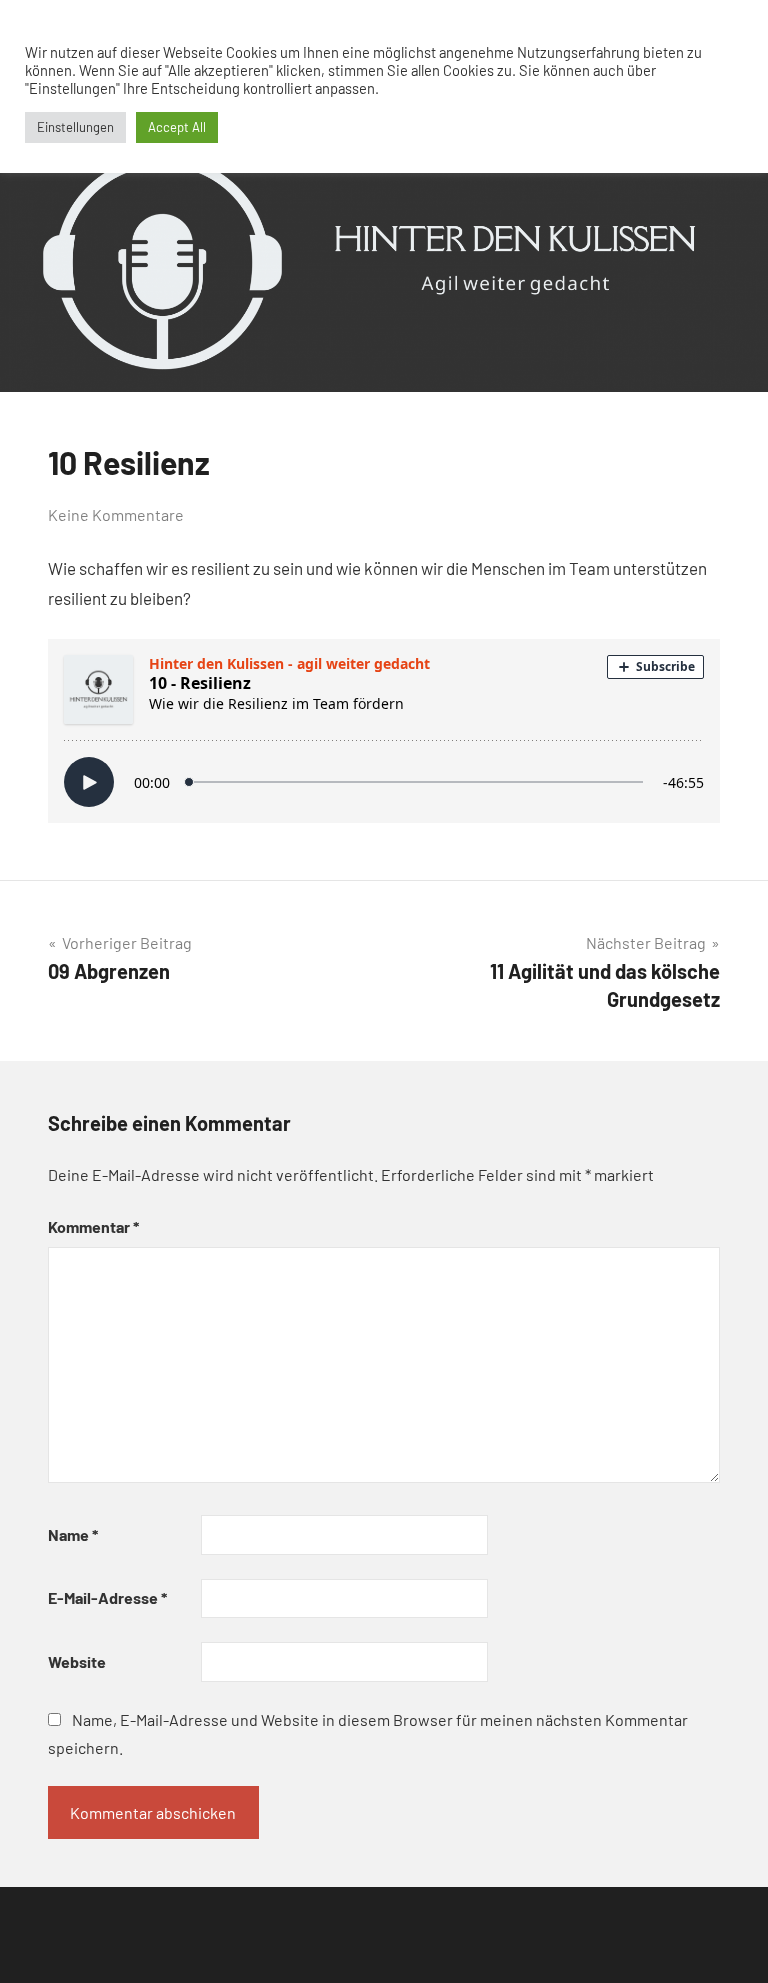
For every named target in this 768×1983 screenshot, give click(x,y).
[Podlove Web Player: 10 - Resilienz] (384, 731)
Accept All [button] (177, 127)
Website (77, 1661)
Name (73, 1534)
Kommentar (93, 1226)
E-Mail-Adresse (107, 1597)
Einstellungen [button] (75, 127)
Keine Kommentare (116, 514)
